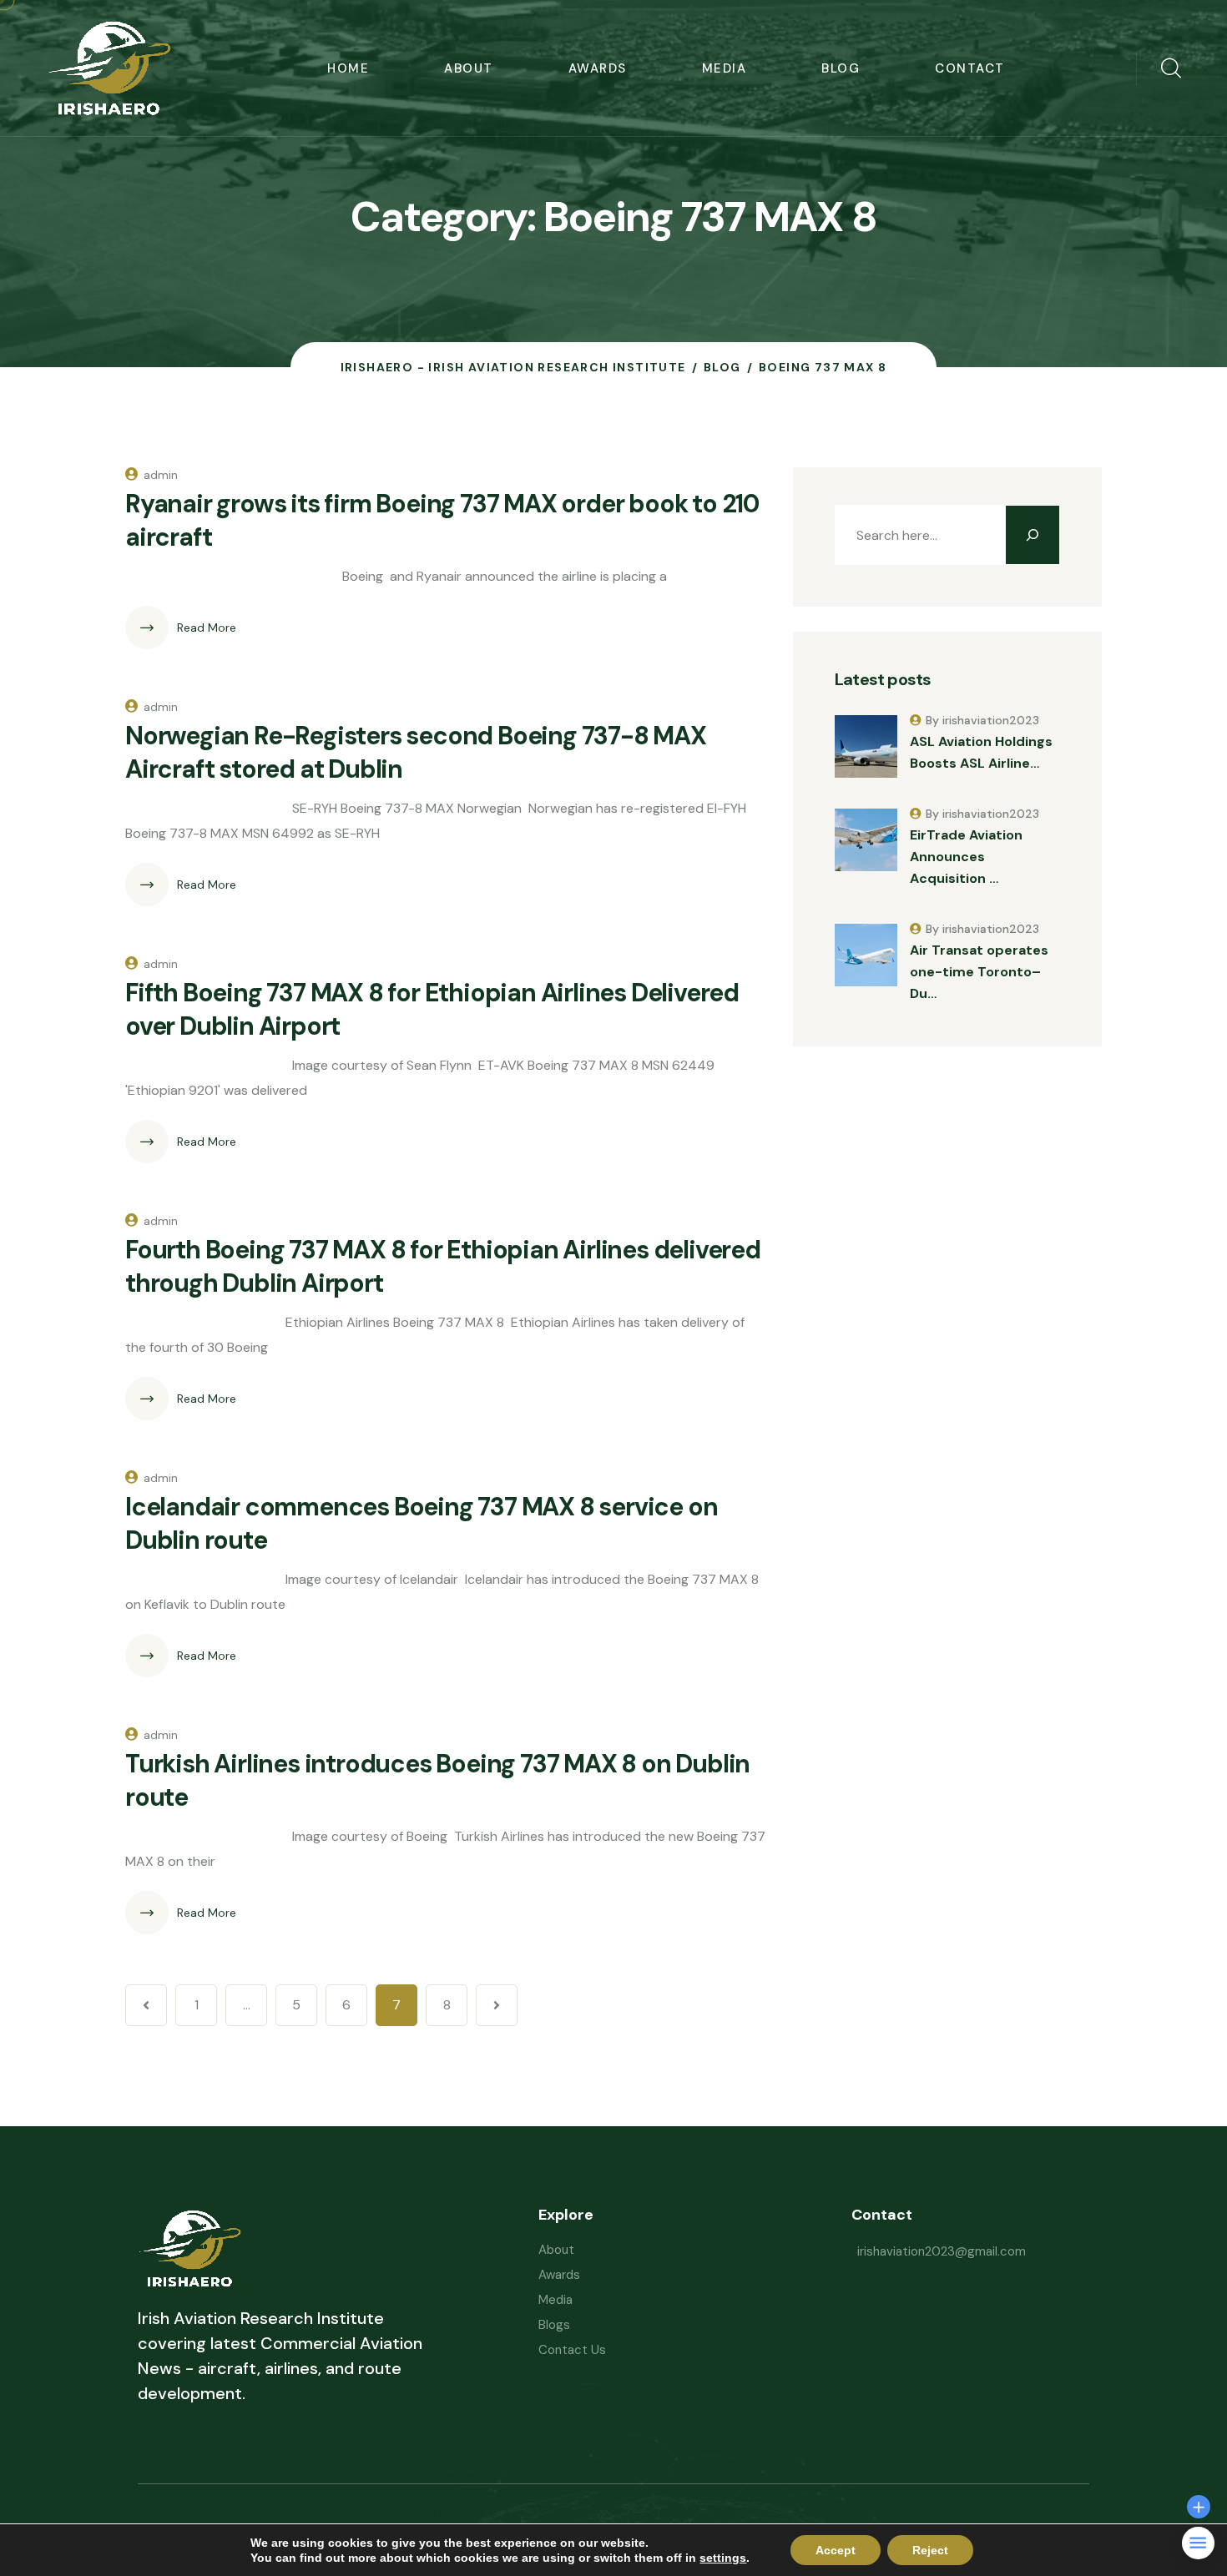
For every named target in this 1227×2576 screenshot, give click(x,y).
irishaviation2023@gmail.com (942, 2251)
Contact (970, 68)
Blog (841, 68)
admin (161, 475)
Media (725, 68)
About (469, 68)
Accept (836, 2550)
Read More (207, 628)
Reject (930, 2550)
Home (348, 68)
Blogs (554, 2325)
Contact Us (572, 2350)
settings (723, 2558)
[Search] (1033, 535)
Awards (598, 68)
